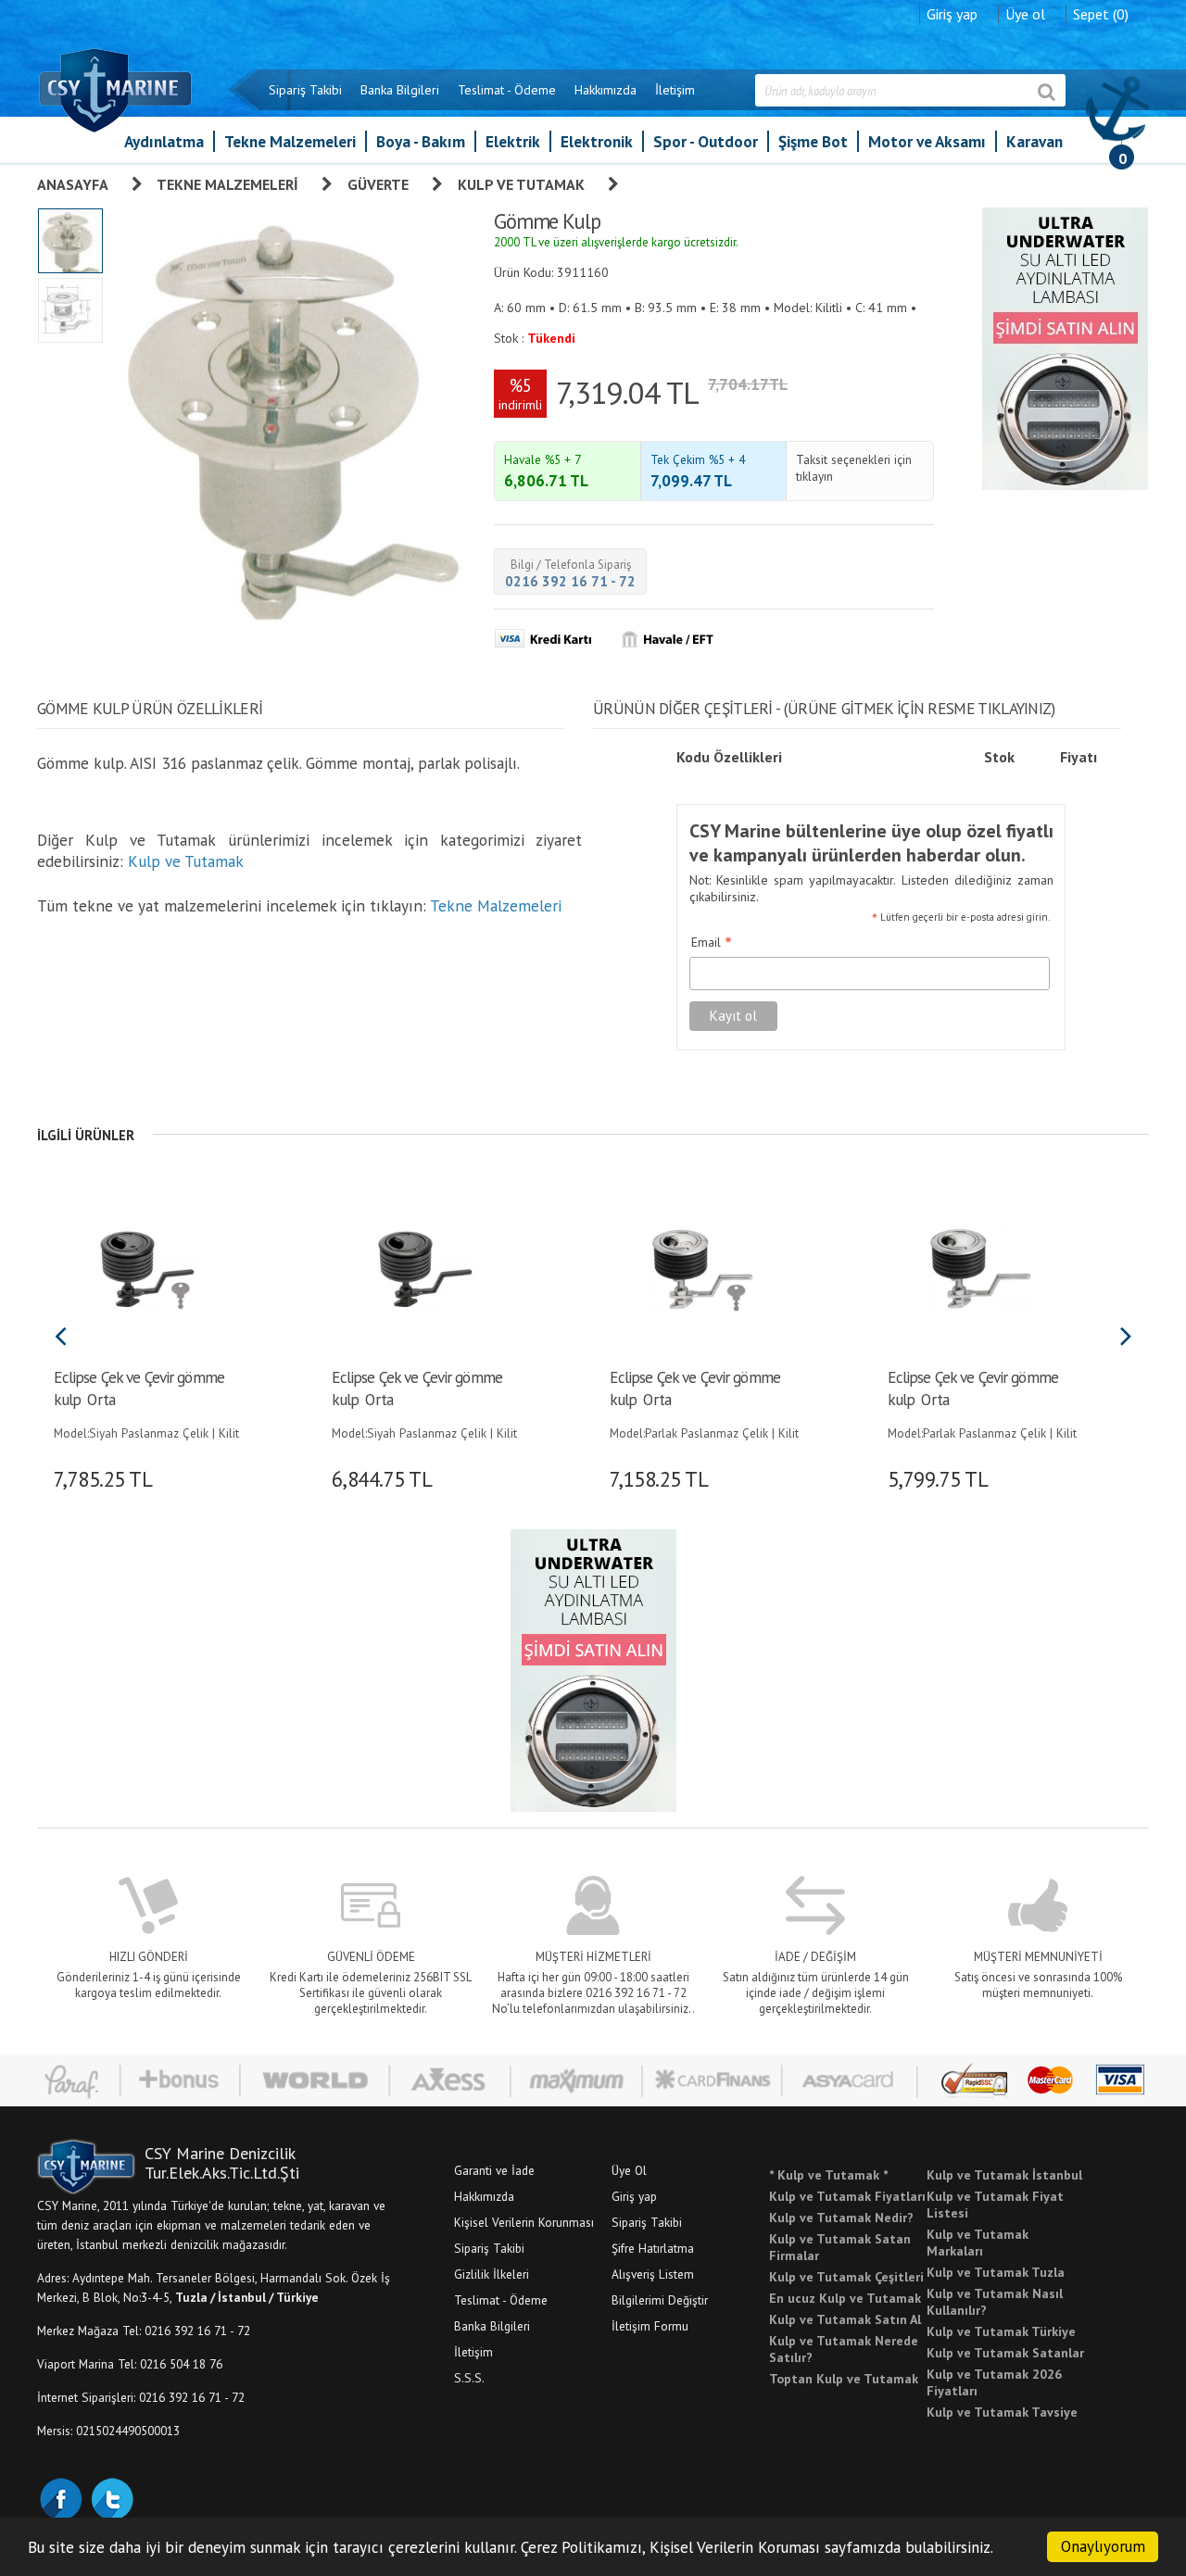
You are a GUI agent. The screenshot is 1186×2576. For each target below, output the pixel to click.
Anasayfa (73, 184)
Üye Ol (629, 2170)
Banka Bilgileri (400, 90)
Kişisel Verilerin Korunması (524, 2222)
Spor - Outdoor (706, 141)
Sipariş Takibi (305, 90)
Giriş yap (952, 14)
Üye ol (1025, 14)
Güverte (378, 184)
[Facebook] (60, 2497)
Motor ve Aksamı (927, 141)
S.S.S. (469, 2378)
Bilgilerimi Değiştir (660, 2300)
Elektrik (513, 141)
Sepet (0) (1101, 14)
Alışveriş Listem (653, 2274)
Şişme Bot (813, 141)
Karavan (1035, 141)
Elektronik (597, 141)
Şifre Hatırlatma (653, 2248)
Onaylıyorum (1103, 2546)
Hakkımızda (606, 90)
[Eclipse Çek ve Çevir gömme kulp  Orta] (146, 1267)
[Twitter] (111, 2497)
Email (712, 943)
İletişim (675, 90)
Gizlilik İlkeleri (492, 2274)
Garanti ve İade (494, 2170)
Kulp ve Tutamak (521, 184)
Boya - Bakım (421, 141)
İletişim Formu (650, 2326)
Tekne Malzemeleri (290, 141)
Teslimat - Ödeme (507, 90)
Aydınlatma (164, 141)
